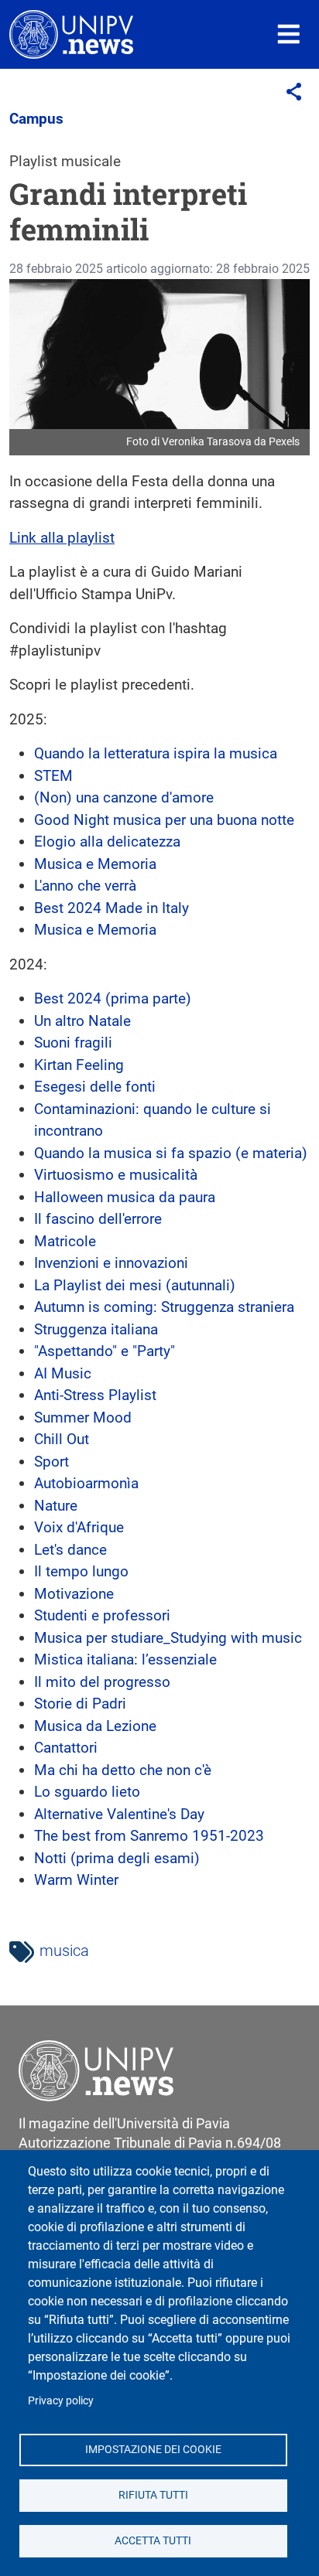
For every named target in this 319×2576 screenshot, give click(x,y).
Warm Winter (76, 1880)
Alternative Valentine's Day (119, 1814)
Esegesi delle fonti (95, 1087)
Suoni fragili (73, 1043)
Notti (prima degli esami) (117, 1858)
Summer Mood (83, 1417)
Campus (36, 119)
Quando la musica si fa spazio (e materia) (171, 1153)
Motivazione (74, 1594)
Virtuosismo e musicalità (116, 1175)
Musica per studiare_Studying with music (168, 1638)
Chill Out (62, 1439)
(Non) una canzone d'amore (124, 797)
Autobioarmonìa (86, 1483)
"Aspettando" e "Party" (105, 1351)
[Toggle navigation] (289, 34)
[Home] (71, 34)
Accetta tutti (153, 2540)
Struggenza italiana (96, 1329)
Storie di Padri (80, 1704)
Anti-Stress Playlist (95, 1395)
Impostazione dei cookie (153, 2449)
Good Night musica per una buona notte (164, 820)
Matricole (65, 1241)
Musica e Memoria (95, 864)
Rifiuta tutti (153, 2495)
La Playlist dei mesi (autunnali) (135, 1285)
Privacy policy (61, 2401)
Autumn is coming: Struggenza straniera (164, 1307)
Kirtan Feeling (79, 1065)
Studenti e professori (102, 1615)
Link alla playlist (62, 538)
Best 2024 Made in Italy (111, 908)
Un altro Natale (82, 1021)
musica (64, 1951)
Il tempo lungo (81, 1571)
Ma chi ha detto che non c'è (123, 1770)
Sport (51, 1462)
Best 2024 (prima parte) (113, 998)
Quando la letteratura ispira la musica (156, 753)
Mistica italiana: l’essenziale (125, 1659)
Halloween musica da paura (125, 1197)
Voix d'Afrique (79, 1527)
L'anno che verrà (85, 886)
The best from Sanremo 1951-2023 (149, 1836)
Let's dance (70, 1550)
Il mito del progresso (102, 1682)
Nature (56, 1506)
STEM (53, 776)
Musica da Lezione (95, 1726)
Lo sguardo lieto (87, 1792)
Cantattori (66, 1748)
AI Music (63, 1373)
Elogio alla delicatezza (107, 842)
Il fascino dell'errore (98, 1219)
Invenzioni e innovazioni (111, 1263)
